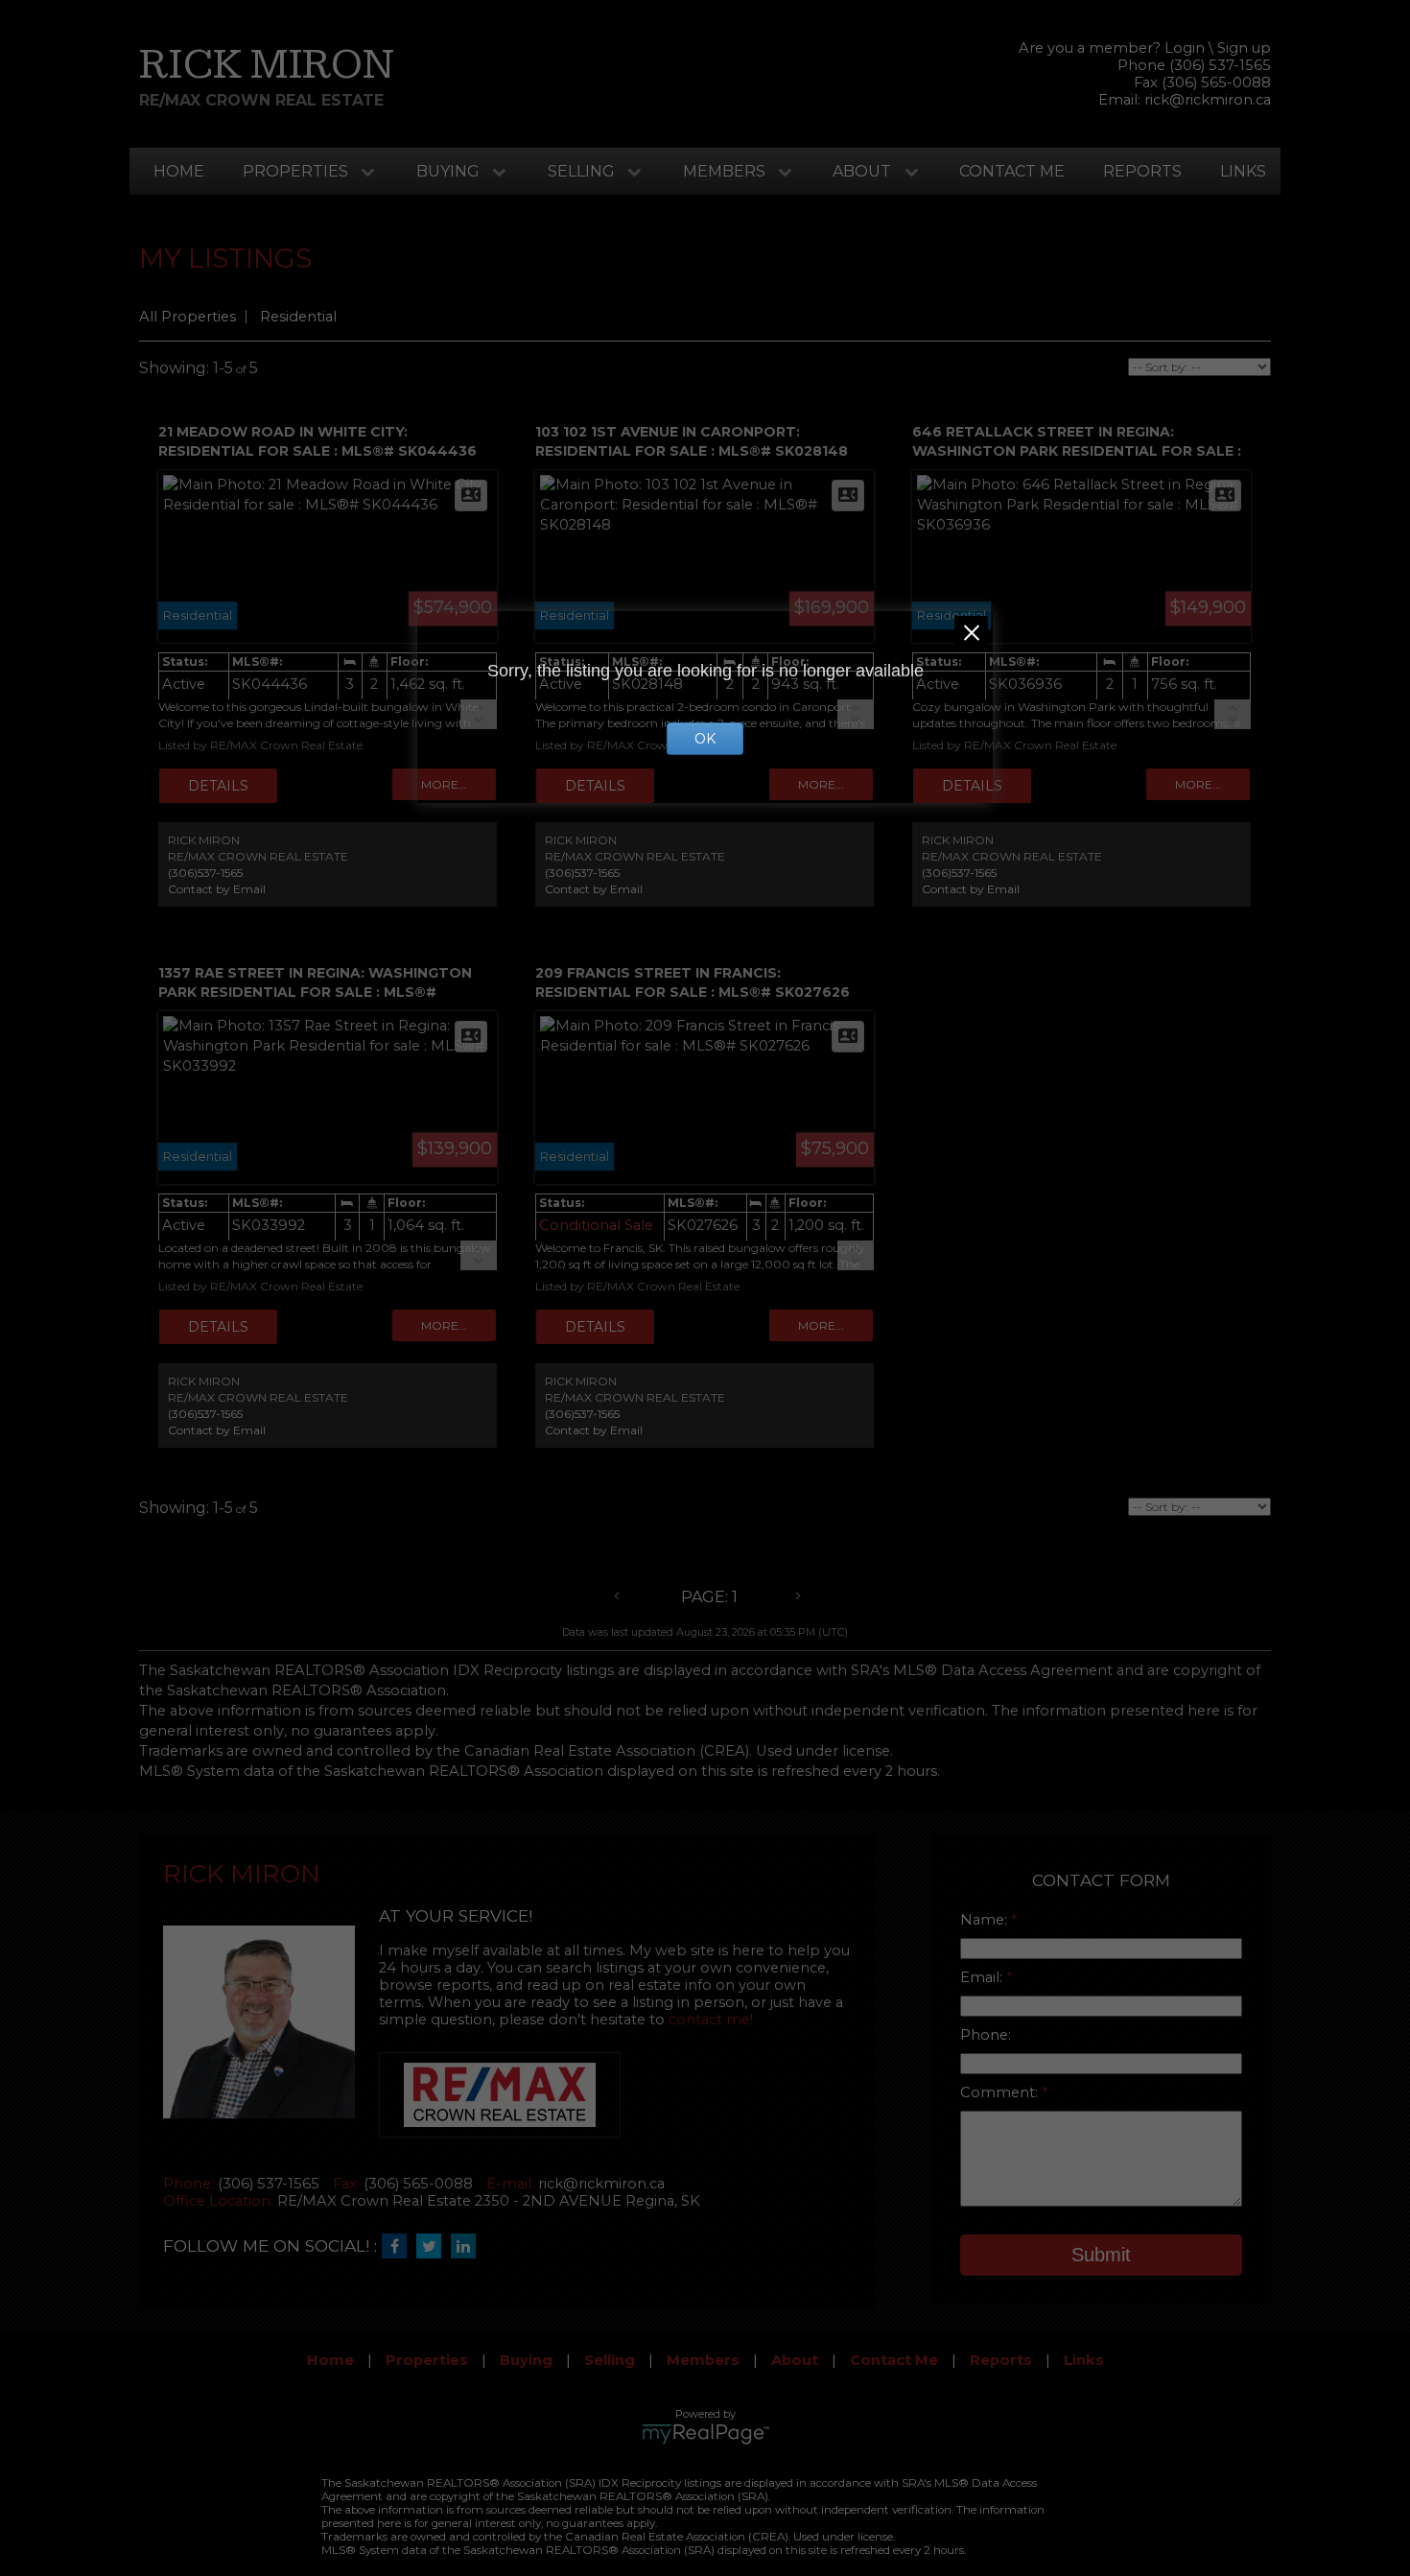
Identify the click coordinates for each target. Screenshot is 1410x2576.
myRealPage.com (705, 2434)
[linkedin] (468, 2247)
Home (179, 171)
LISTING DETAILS (218, 786)
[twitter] (434, 2247)
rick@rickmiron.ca (1208, 100)
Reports (1142, 171)
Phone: (986, 2035)
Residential (298, 317)
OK (705, 739)
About (862, 171)
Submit (1101, 2255)
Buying (448, 171)
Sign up (1244, 48)
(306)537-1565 (205, 873)
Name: (986, 1920)
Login (1185, 48)
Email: (983, 1977)
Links (1243, 171)
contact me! (711, 2020)
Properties (295, 171)
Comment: (1001, 2092)
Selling (581, 171)
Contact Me (1012, 171)
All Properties (188, 317)
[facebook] (399, 2247)
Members (724, 171)
